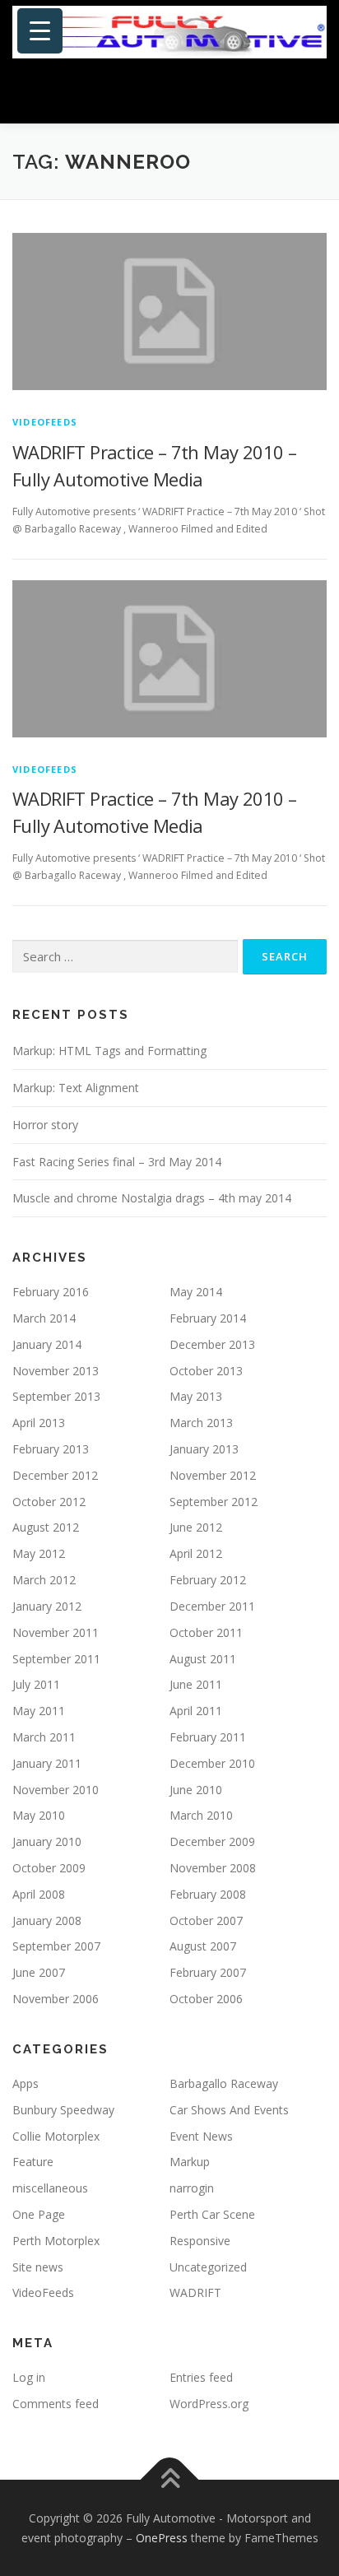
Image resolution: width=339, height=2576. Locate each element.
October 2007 (206, 1920)
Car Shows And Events (229, 2110)
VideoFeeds (45, 422)
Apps (26, 2083)
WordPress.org (209, 2404)
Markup (190, 2162)
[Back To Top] (170, 2479)
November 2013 (56, 1371)
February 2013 (51, 1449)
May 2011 (39, 1711)
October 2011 (206, 1632)
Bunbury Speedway (63, 2110)
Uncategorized (208, 2267)
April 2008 (39, 1894)
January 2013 (204, 1449)
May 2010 (39, 1815)
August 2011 (203, 1659)
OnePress (162, 2538)
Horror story (45, 1125)
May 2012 (39, 1553)
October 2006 (206, 1999)
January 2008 (47, 1920)
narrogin (192, 2188)
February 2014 (208, 1318)
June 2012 (196, 1527)
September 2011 (56, 1659)
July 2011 (36, 1684)
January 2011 (47, 1763)
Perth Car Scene (212, 2214)
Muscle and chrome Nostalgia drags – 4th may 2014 (152, 1198)
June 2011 (196, 1684)
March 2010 (201, 1815)
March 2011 (44, 1737)
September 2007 (56, 1946)
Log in (29, 2377)
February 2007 (208, 1972)
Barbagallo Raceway (224, 2083)
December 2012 (55, 1475)
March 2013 (201, 1423)
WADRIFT (195, 2292)
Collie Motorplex (56, 2136)
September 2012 (214, 1502)
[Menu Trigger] (40, 31)
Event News (201, 2136)
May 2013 (196, 1396)
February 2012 (208, 1580)
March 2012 (44, 1580)
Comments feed (56, 2404)
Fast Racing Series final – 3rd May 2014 (117, 1162)
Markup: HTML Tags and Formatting (109, 1051)
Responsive (200, 2241)
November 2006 (56, 1999)
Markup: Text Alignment (76, 1088)
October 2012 (49, 1502)
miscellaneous (50, 2188)
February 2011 (208, 1737)
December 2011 (212, 1606)
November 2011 (56, 1632)
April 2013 (39, 1423)
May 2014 (196, 1292)
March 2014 (44, 1318)
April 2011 (196, 1711)
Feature (33, 2162)
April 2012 (196, 1553)
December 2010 (212, 1763)
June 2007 (39, 1972)
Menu (311, 93)
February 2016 (51, 1292)
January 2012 (47, 1606)
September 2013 (56, 1396)
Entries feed (201, 2377)
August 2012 (46, 1527)
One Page (39, 2214)
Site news (38, 2267)
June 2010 (196, 1790)
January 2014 (47, 1344)
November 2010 (56, 1790)
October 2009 (49, 1868)
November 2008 (213, 1868)
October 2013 (206, 1371)
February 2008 (208, 1894)
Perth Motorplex (56, 2241)
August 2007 (203, 1946)
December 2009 (212, 1841)
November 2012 (213, 1475)
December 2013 (212, 1344)
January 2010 (47, 1841)
